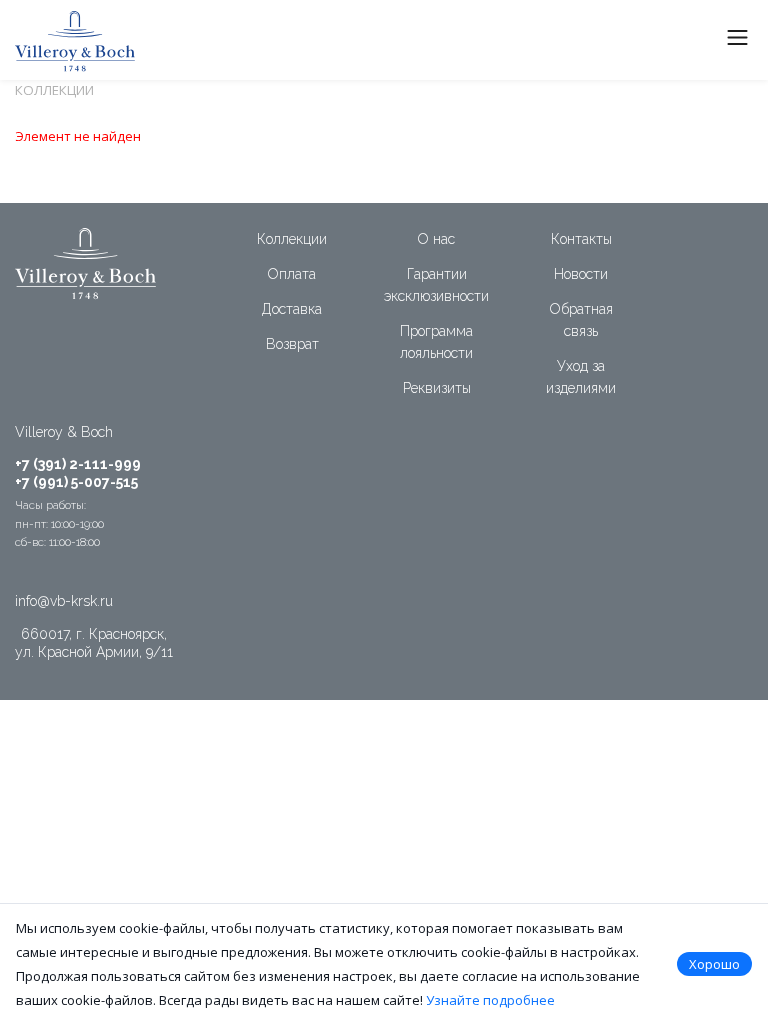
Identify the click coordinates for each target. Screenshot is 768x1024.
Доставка (292, 309)
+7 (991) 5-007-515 (76, 482)
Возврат (292, 344)
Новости (581, 274)
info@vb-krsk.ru (64, 601)
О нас (436, 239)
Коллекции (292, 239)
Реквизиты (437, 388)
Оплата (292, 274)
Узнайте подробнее (490, 1000)
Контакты (581, 239)
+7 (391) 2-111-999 (78, 464)
